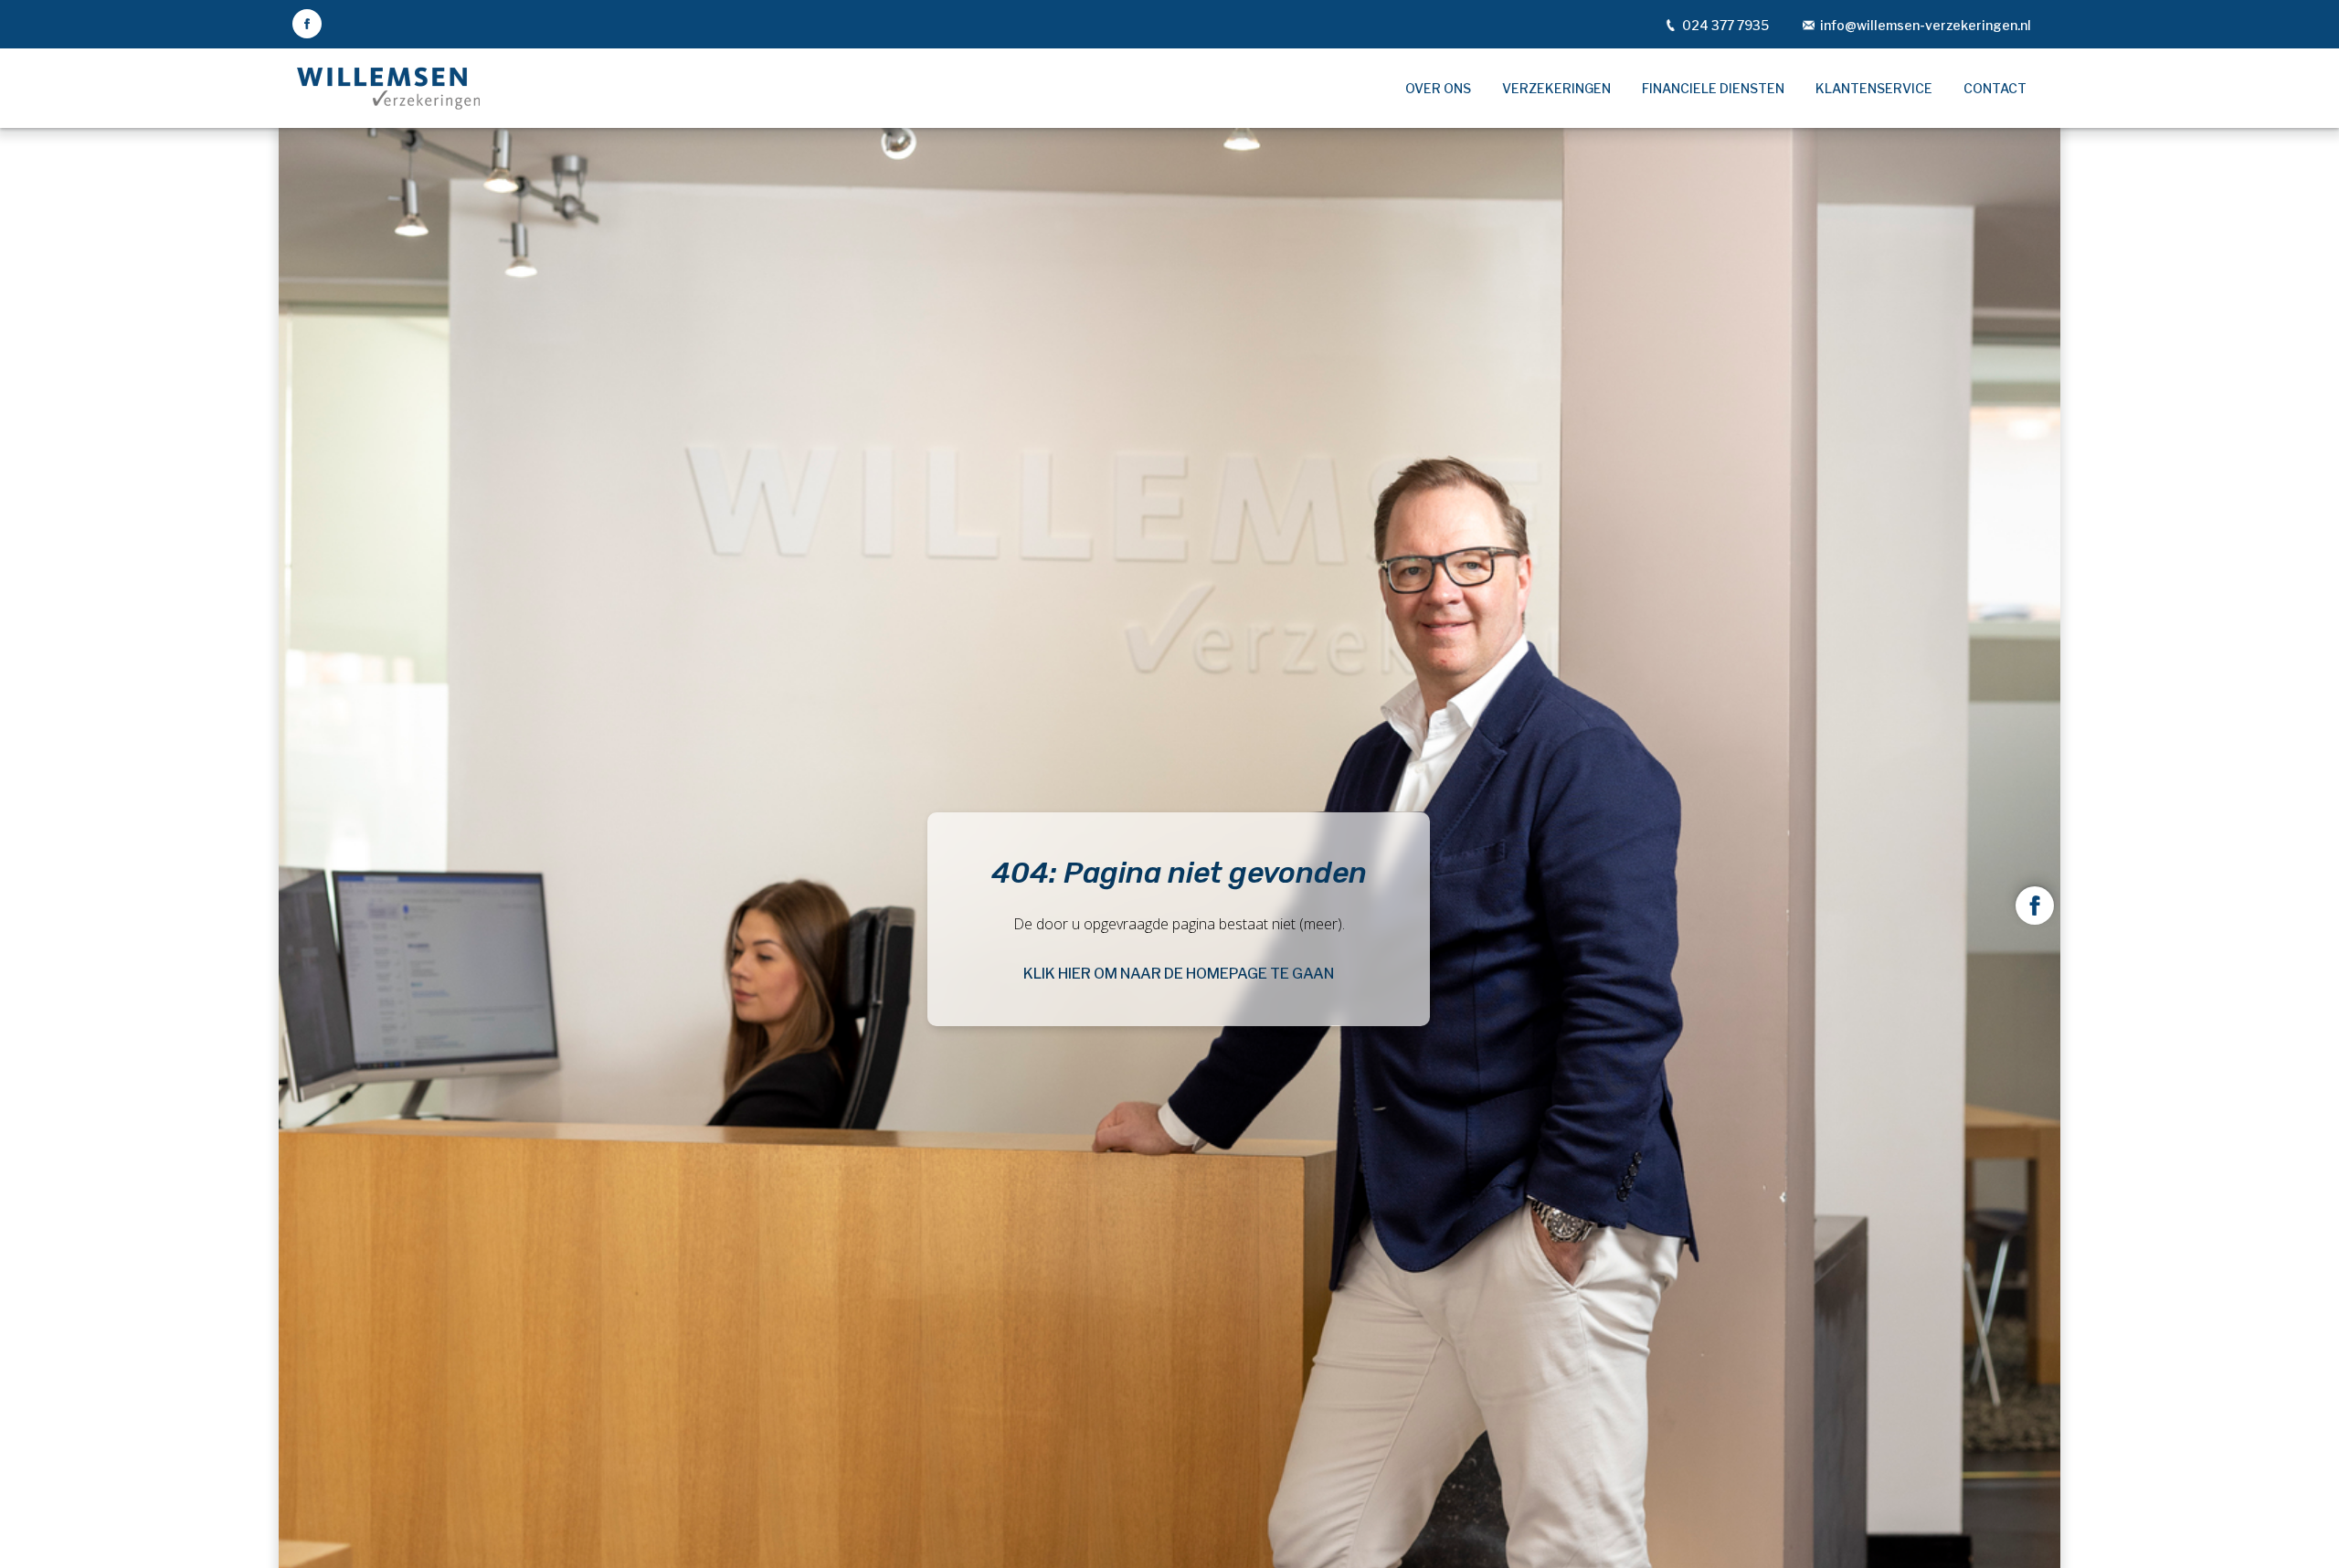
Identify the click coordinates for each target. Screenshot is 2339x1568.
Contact (1995, 88)
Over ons (1438, 88)
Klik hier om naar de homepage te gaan (1179, 974)
